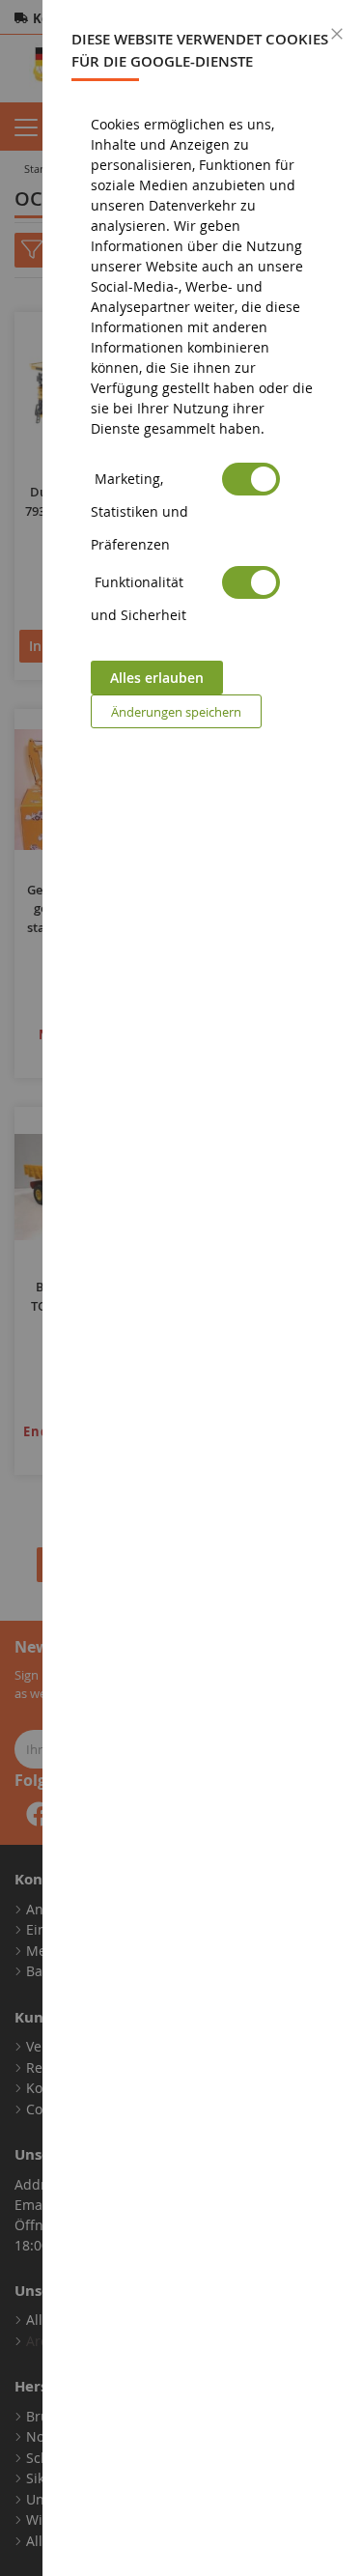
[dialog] (202, 1288)
